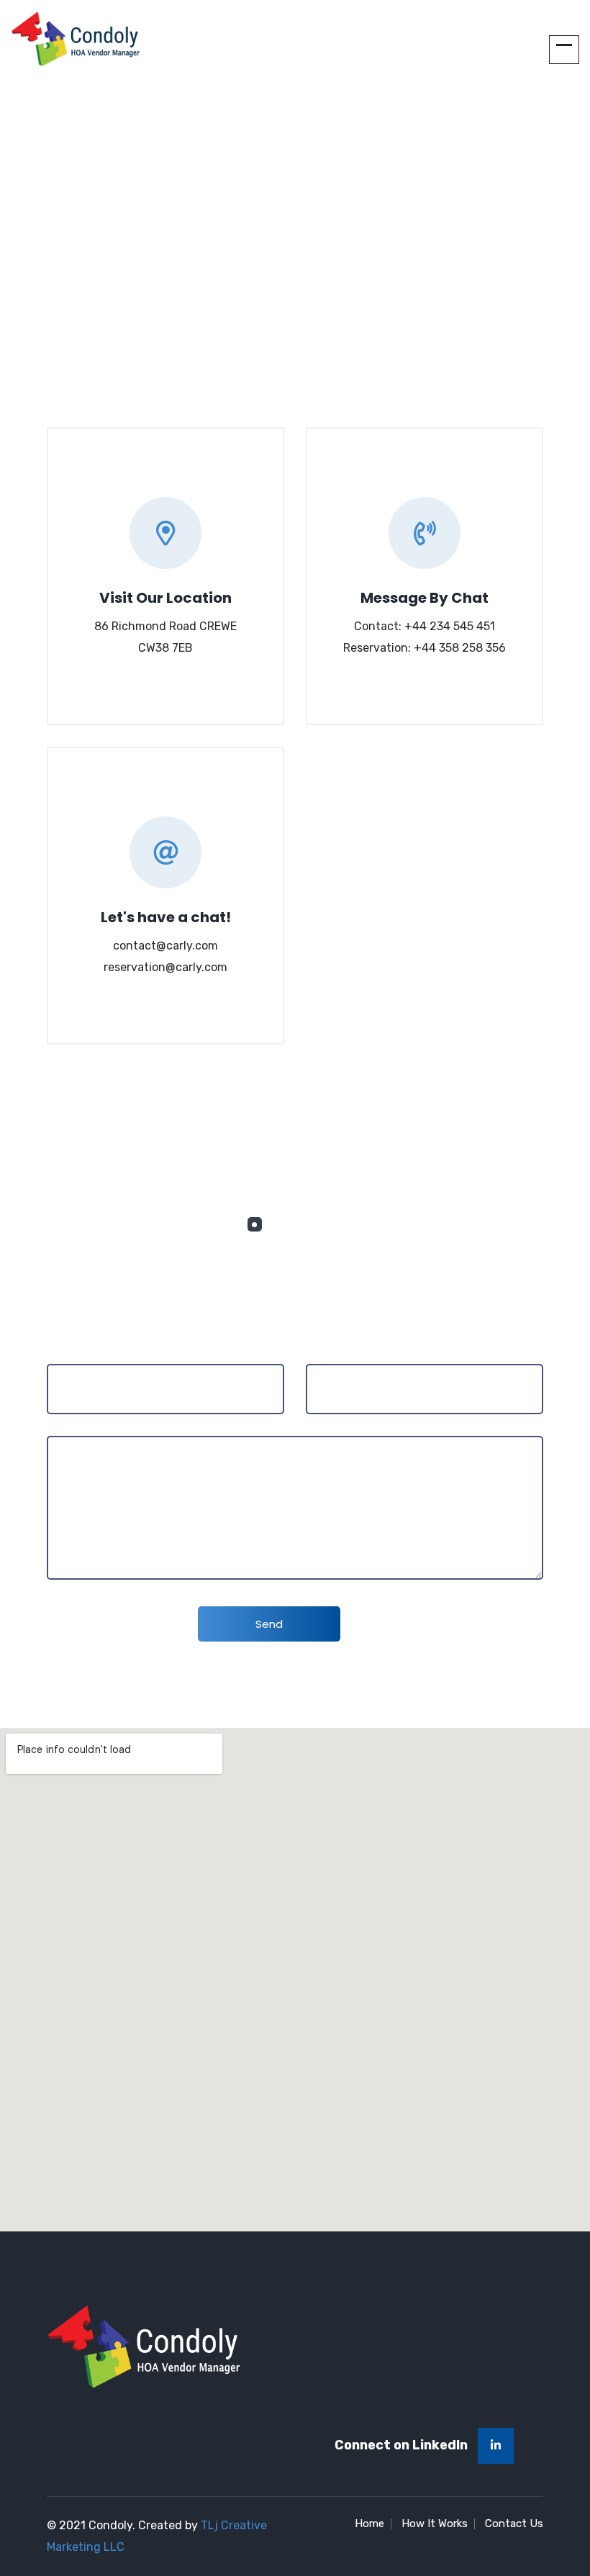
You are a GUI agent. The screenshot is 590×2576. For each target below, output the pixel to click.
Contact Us (514, 2523)
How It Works (435, 2523)
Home (244, 237)
